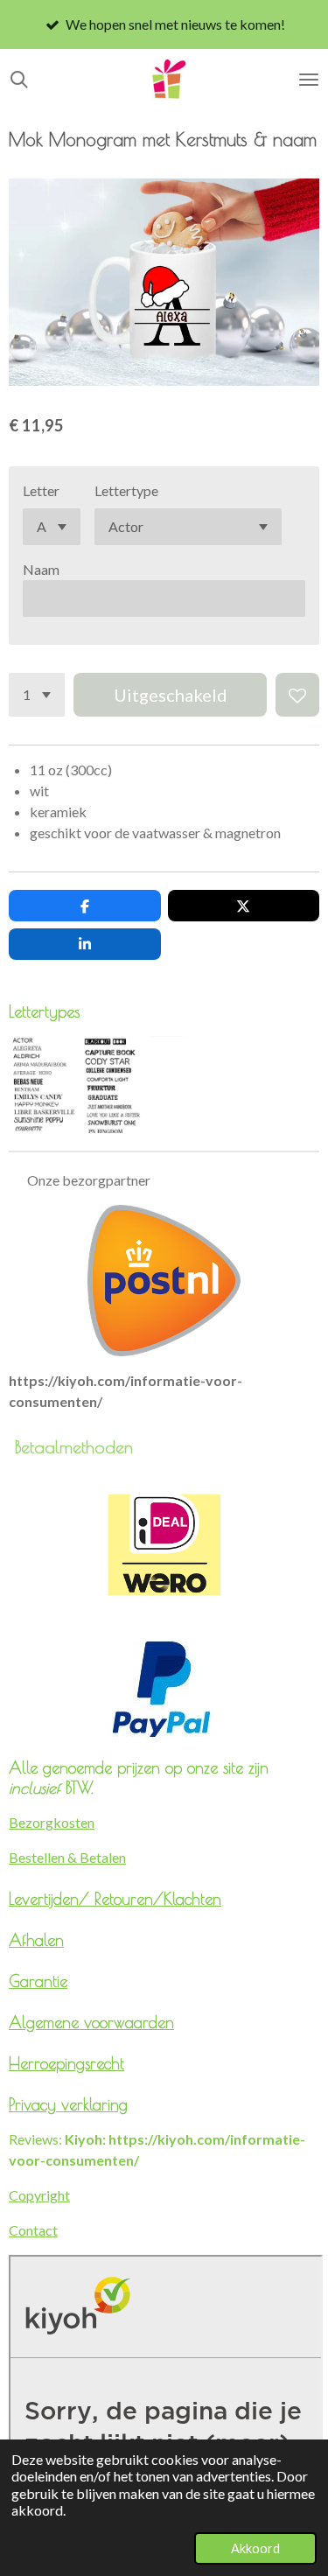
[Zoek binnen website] (19, 80)
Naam (41, 569)
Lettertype (126, 490)
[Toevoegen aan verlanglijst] (297, 695)
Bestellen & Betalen (67, 1857)
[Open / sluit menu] (309, 80)
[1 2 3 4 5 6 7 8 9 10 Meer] (37, 695)
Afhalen (36, 1940)
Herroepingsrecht (66, 2063)
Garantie (38, 1981)
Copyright (39, 2195)
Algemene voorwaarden (91, 2022)
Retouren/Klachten (158, 1899)
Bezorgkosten (52, 1822)
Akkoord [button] (255, 2548)
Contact (33, 2230)
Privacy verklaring (68, 2104)
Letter (41, 490)
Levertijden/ (52, 1899)
